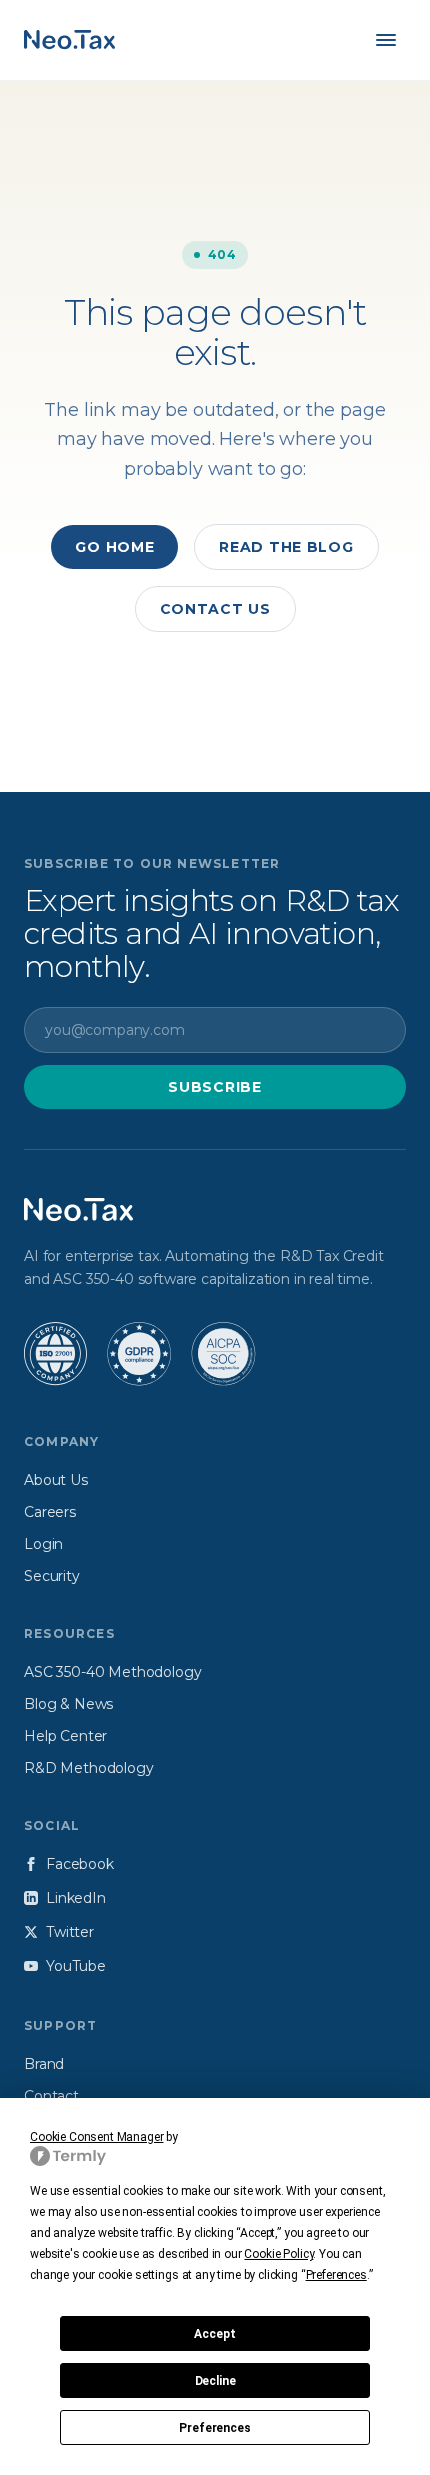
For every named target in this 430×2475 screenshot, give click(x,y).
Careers (50, 1512)
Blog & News (68, 1704)
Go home (114, 547)
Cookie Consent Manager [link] (96, 2137)
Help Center (65, 1736)
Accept (214, 2334)
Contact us (215, 609)
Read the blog (286, 547)
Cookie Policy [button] (278, 2254)
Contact (51, 2096)
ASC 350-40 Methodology (112, 1672)
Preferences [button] (336, 2275)
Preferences (214, 2428)
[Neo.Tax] (78, 1210)
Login (43, 1544)
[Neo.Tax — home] (69, 40)
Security (52, 1576)
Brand (44, 2064)
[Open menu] (386, 40)
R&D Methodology (89, 1768)
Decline (215, 2381)
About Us (56, 1480)
